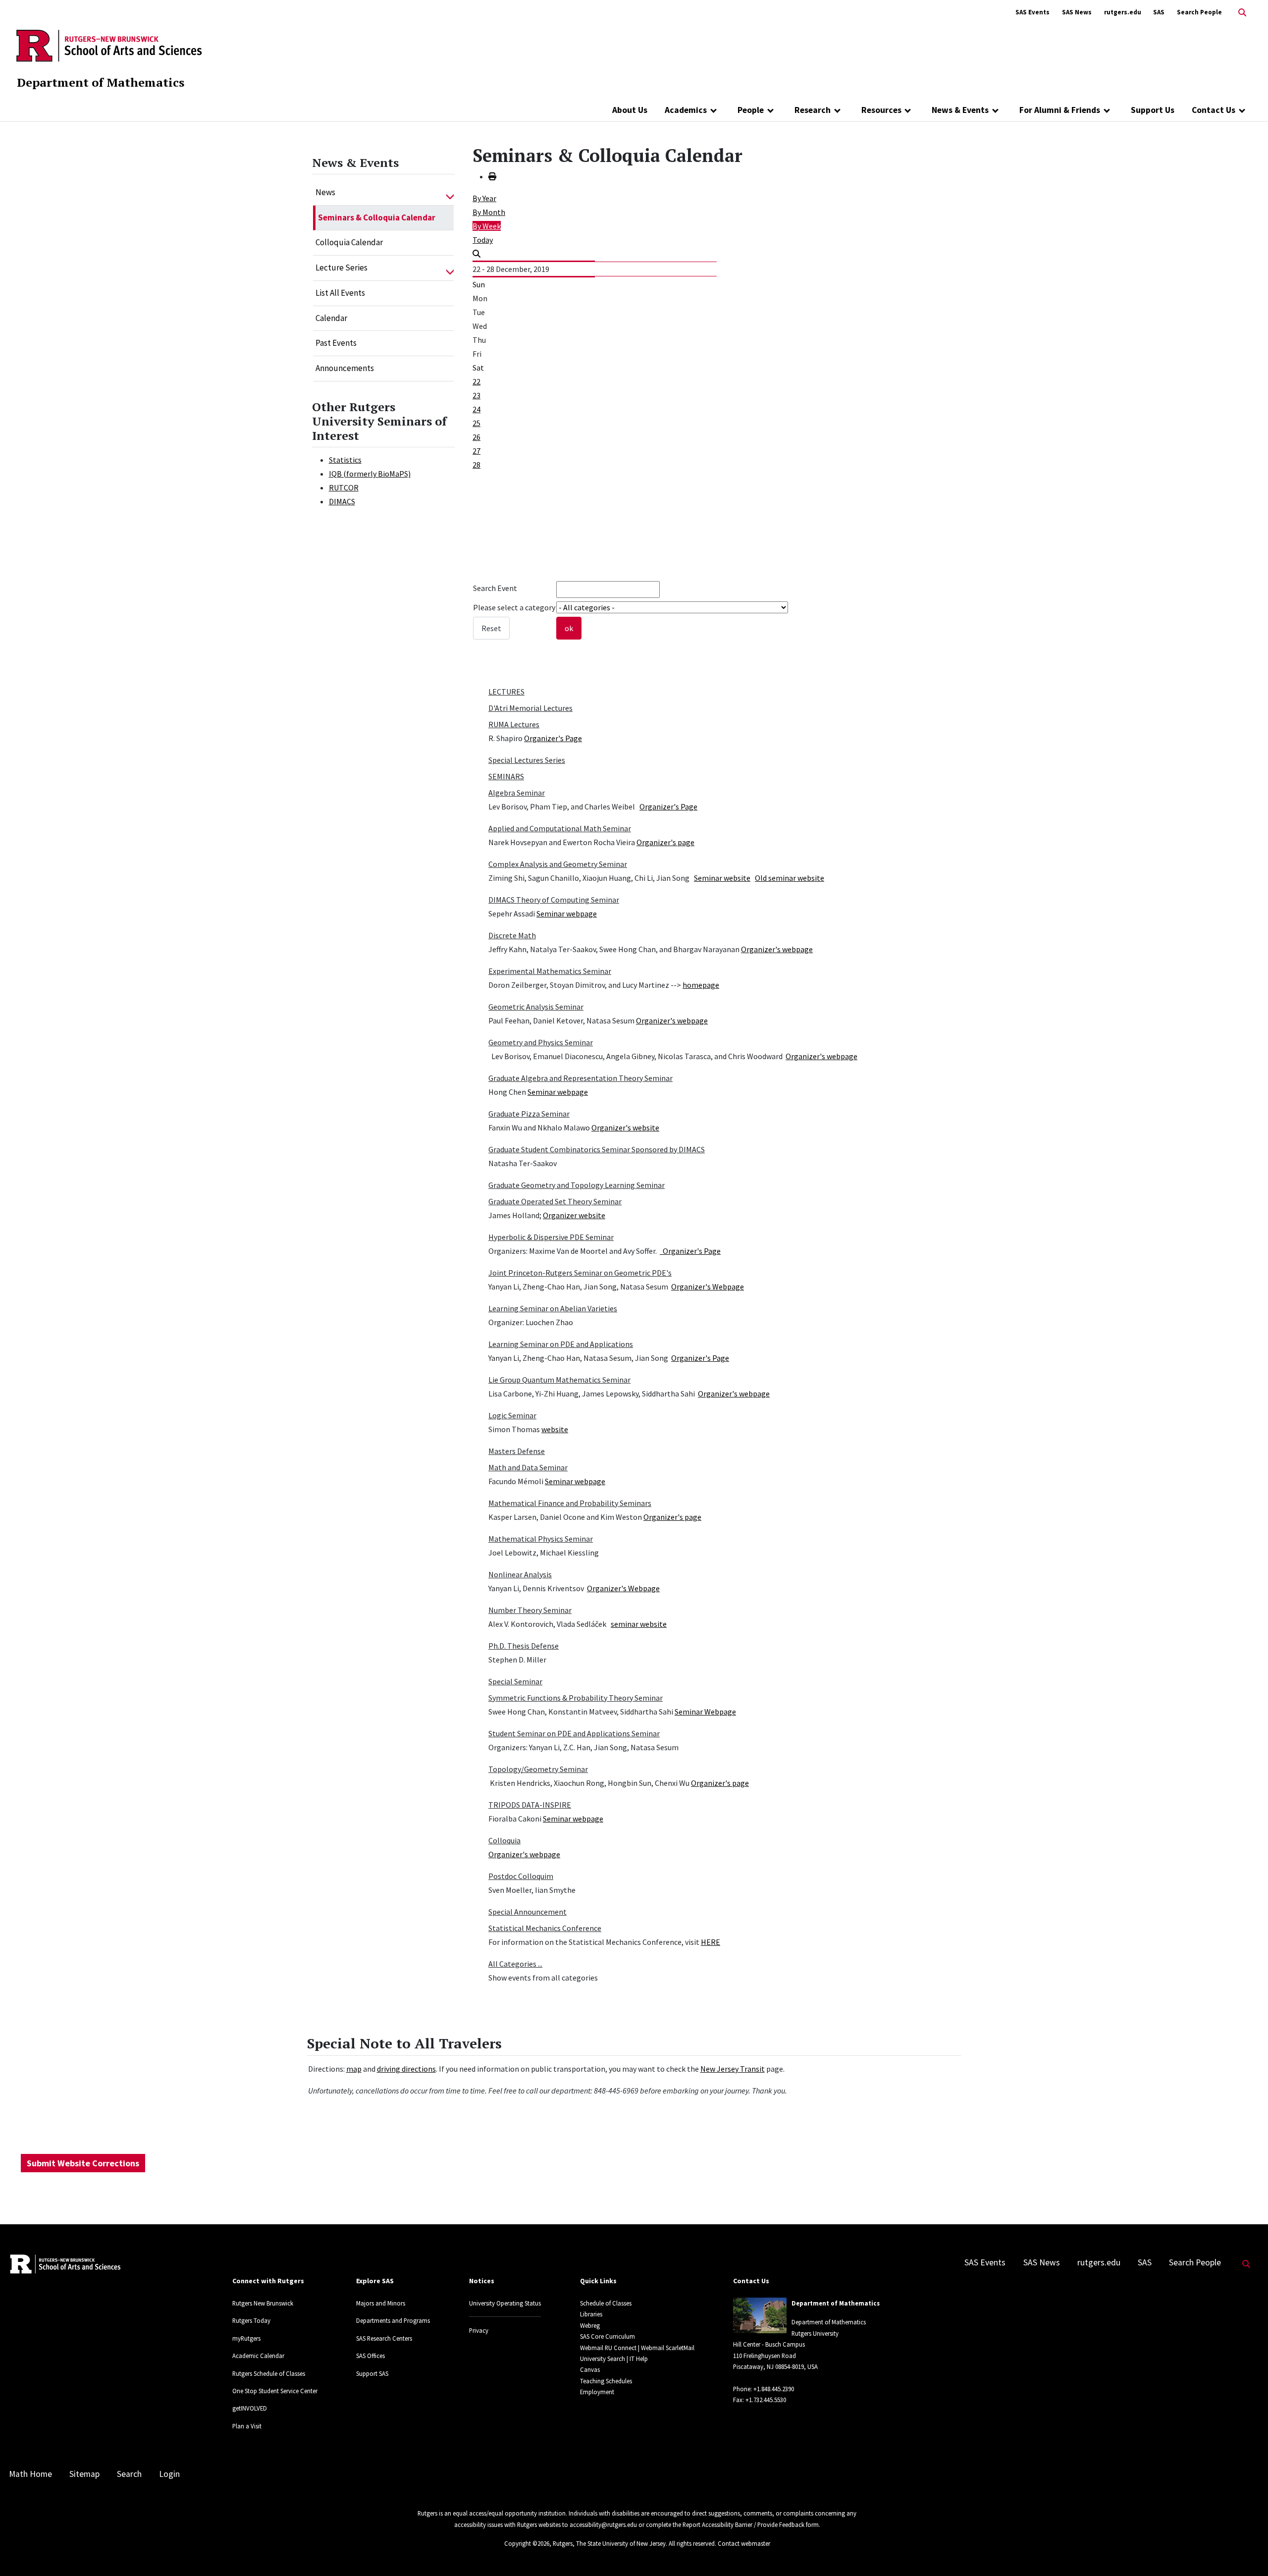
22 (476, 381)
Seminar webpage (567, 913)
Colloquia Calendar (349, 242)
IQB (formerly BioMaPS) (370, 474)
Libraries (591, 2314)
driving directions (406, 2069)
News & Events (960, 110)
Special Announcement (528, 1912)
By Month (489, 212)
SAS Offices (370, 2356)
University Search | (604, 2359)
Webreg (590, 2325)
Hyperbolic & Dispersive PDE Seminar (551, 1237)
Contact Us (1214, 110)
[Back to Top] (1246, 2552)
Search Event (495, 588)
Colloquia (504, 1840)
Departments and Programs (393, 2320)
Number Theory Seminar (530, 1610)
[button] (450, 193)
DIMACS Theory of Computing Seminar (554, 900)
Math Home (30, 2474)
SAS (1159, 12)
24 (476, 409)
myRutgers (246, 2338)
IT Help (639, 2359)
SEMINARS (506, 776)
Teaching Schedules (606, 2381)
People (751, 110)
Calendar (331, 318)
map (354, 2069)
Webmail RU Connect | (610, 2348)
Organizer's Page (553, 738)
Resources (881, 110)
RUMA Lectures (514, 724)
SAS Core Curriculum (608, 2336)
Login (169, 2474)
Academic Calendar (258, 2356)
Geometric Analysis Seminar (536, 1007)
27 (476, 451)
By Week (487, 226)
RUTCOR (344, 487)
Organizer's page (665, 842)
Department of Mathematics (101, 82)
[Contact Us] (1242, 110)
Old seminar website (790, 878)
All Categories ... (515, 1964)
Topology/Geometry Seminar (538, 1769)
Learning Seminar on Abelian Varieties (553, 1308)
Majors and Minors (381, 2303)
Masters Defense (517, 1451)
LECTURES (506, 692)
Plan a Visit (247, 2426)
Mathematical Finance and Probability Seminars (570, 1503)
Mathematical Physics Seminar (541, 1539)
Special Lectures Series (527, 760)
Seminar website (722, 878)
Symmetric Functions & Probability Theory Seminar (576, 1698)
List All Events (340, 293)
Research (813, 110)
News (325, 192)
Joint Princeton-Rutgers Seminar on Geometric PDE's (580, 1273)
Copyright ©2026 (527, 2543)
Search (129, 2474)
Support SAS (372, 2373)
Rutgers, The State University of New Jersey (609, 2543)
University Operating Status (505, 2303)
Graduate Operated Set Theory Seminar (555, 1201)
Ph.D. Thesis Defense (524, 1646)
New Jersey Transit (733, 2069)
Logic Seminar (512, 1415)
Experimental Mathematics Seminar (550, 971)
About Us (630, 110)
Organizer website (574, 1215)
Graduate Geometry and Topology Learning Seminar (577, 1185)
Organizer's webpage (777, 949)
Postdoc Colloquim (521, 1876)
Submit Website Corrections (83, 2163)
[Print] (492, 176)
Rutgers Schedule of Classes (269, 2373)
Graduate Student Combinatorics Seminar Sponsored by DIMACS (597, 1149)
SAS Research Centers (384, 2338)
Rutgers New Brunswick (263, 2303)
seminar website (639, 1624)
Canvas (590, 2369)
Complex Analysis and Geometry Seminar (558, 864)
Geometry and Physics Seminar (541, 1042)
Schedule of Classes (606, 2303)
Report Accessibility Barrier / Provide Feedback (743, 2524)
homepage (701, 985)
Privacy (479, 2330)
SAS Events (1032, 12)
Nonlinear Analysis (520, 1574)
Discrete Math (512, 935)
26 (476, 437)
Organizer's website (625, 1127)
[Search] (476, 254)
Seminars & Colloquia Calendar (377, 217)
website (555, 1429)
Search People (1199, 12)
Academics (686, 110)
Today (483, 240)
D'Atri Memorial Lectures (530, 708)
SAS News (1077, 12)
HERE (711, 1942)
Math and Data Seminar (528, 1467)
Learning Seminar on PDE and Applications (561, 1344)
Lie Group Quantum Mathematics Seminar (559, 1380)
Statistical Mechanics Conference (545, 1928)
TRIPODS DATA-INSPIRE (530, 1805)
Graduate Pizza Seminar (529, 1114)
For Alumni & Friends (1060, 110)
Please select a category (514, 607)
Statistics (345, 460)
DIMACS (342, 501)
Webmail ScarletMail (668, 2348)
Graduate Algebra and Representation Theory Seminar (581, 1078)
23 (476, 395)
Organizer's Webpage (708, 1287)
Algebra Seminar (517, 793)
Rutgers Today (251, 2320)
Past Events (336, 343)
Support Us (1153, 110)
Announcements (345, 368)
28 (476, 465)
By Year (484, 198)
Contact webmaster (744, 2543)
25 (476, 423)
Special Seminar (515, 1681)
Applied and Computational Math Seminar (560, 828)
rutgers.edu (1123, 12)
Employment (597, 2392)
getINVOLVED (250, 2408)
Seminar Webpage (705, 1712)
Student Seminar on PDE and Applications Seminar (574, 1733)
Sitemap (84, 2474)
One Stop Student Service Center (275, 2391)
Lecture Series (342, 268)
